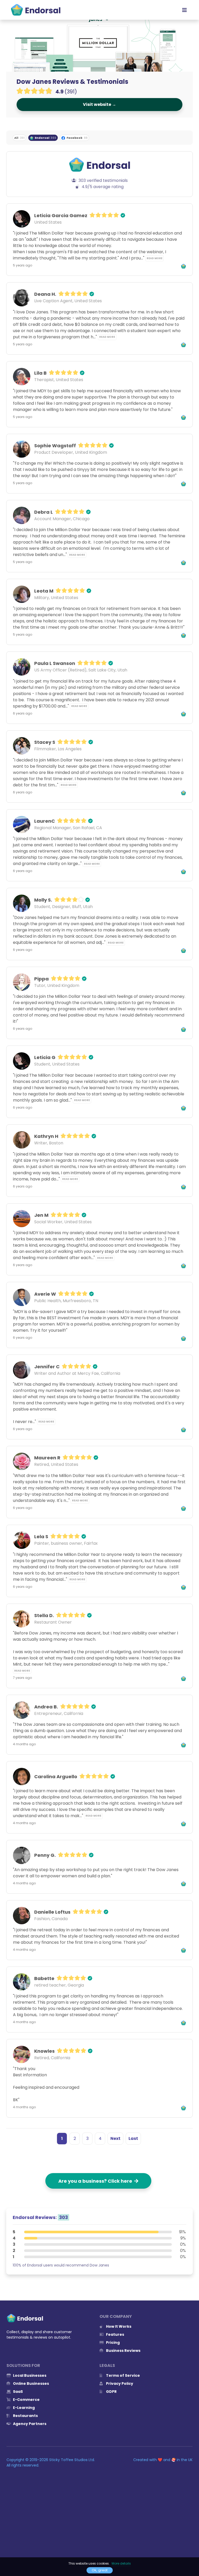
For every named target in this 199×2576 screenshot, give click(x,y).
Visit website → (99, 104)
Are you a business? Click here (96, 2181)
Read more (155, 258)
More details (121, 2563)
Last (133, 2138)
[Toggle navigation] (184, 10)
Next (115, 2138)
